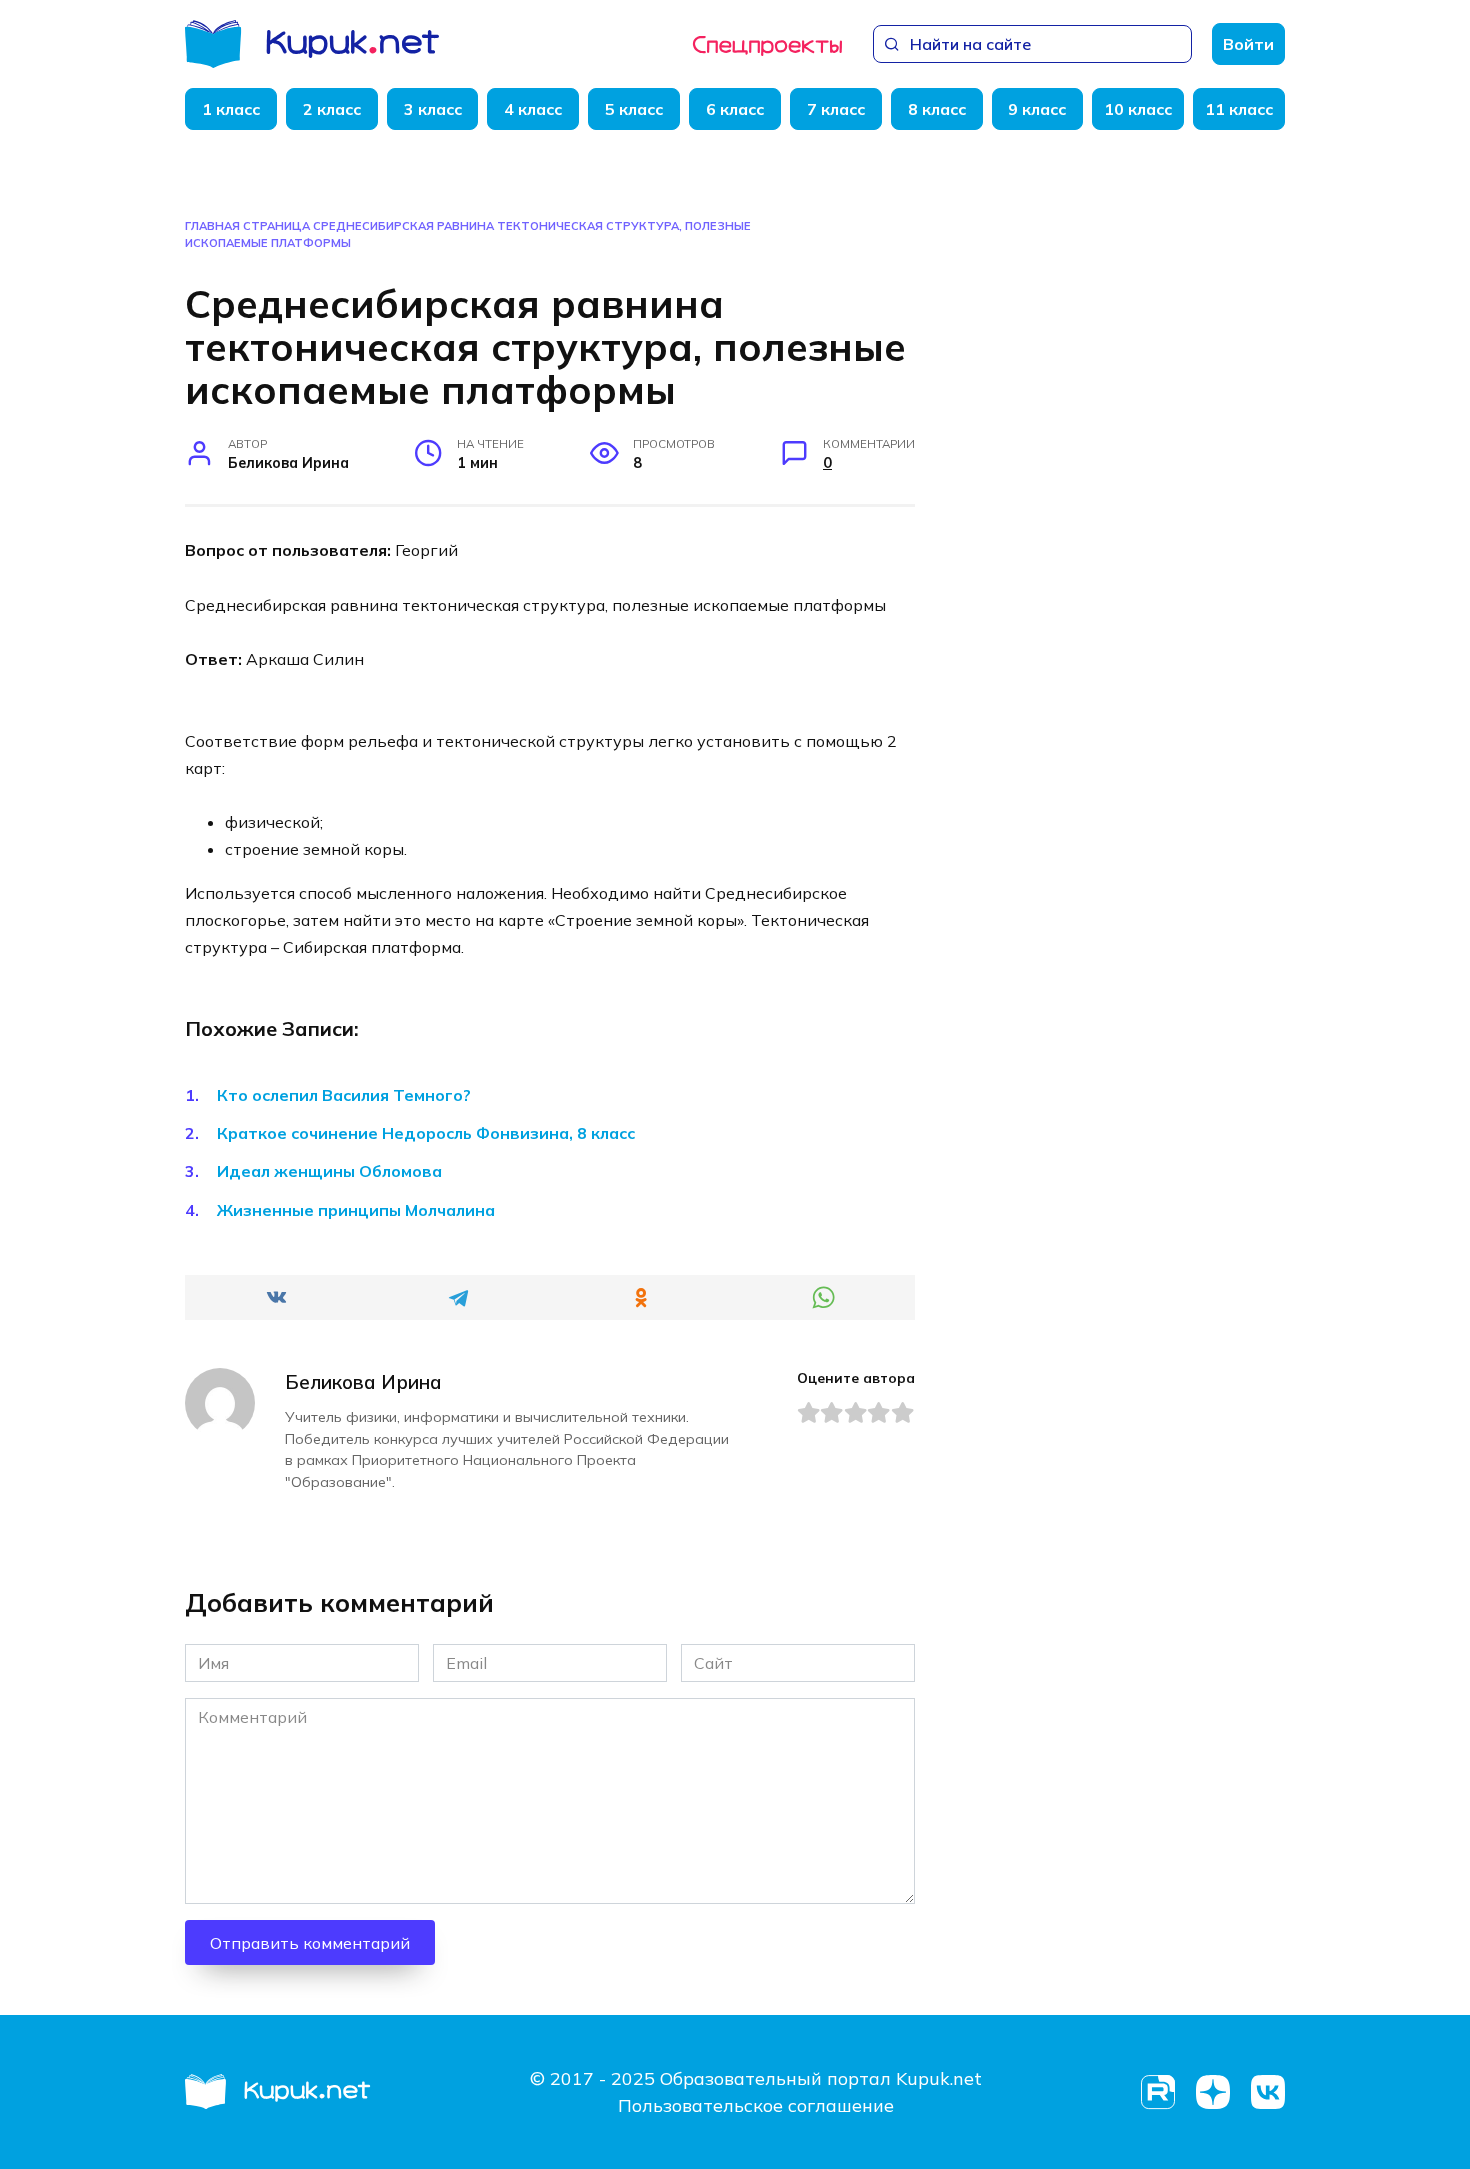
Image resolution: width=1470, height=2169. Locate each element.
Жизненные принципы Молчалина (356, 1210)
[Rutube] (1157, 2092)
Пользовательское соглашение (756, 2105)
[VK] (1267, 2092)
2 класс (332, 109)
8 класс (937, 109)
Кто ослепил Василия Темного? (344, 1095)
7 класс (836, 109)
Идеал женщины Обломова (329, 1171)
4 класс (533, 109)
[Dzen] (1212, 2092)
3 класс (433, 109)
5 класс (634, 109)
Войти (1248, 44)
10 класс (1138, 109)
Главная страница (247, 226)
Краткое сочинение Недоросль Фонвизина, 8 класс (426, 1133)
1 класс (231, 109)
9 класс (1037, 109)
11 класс (1239, 109)
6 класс (735, 109)
